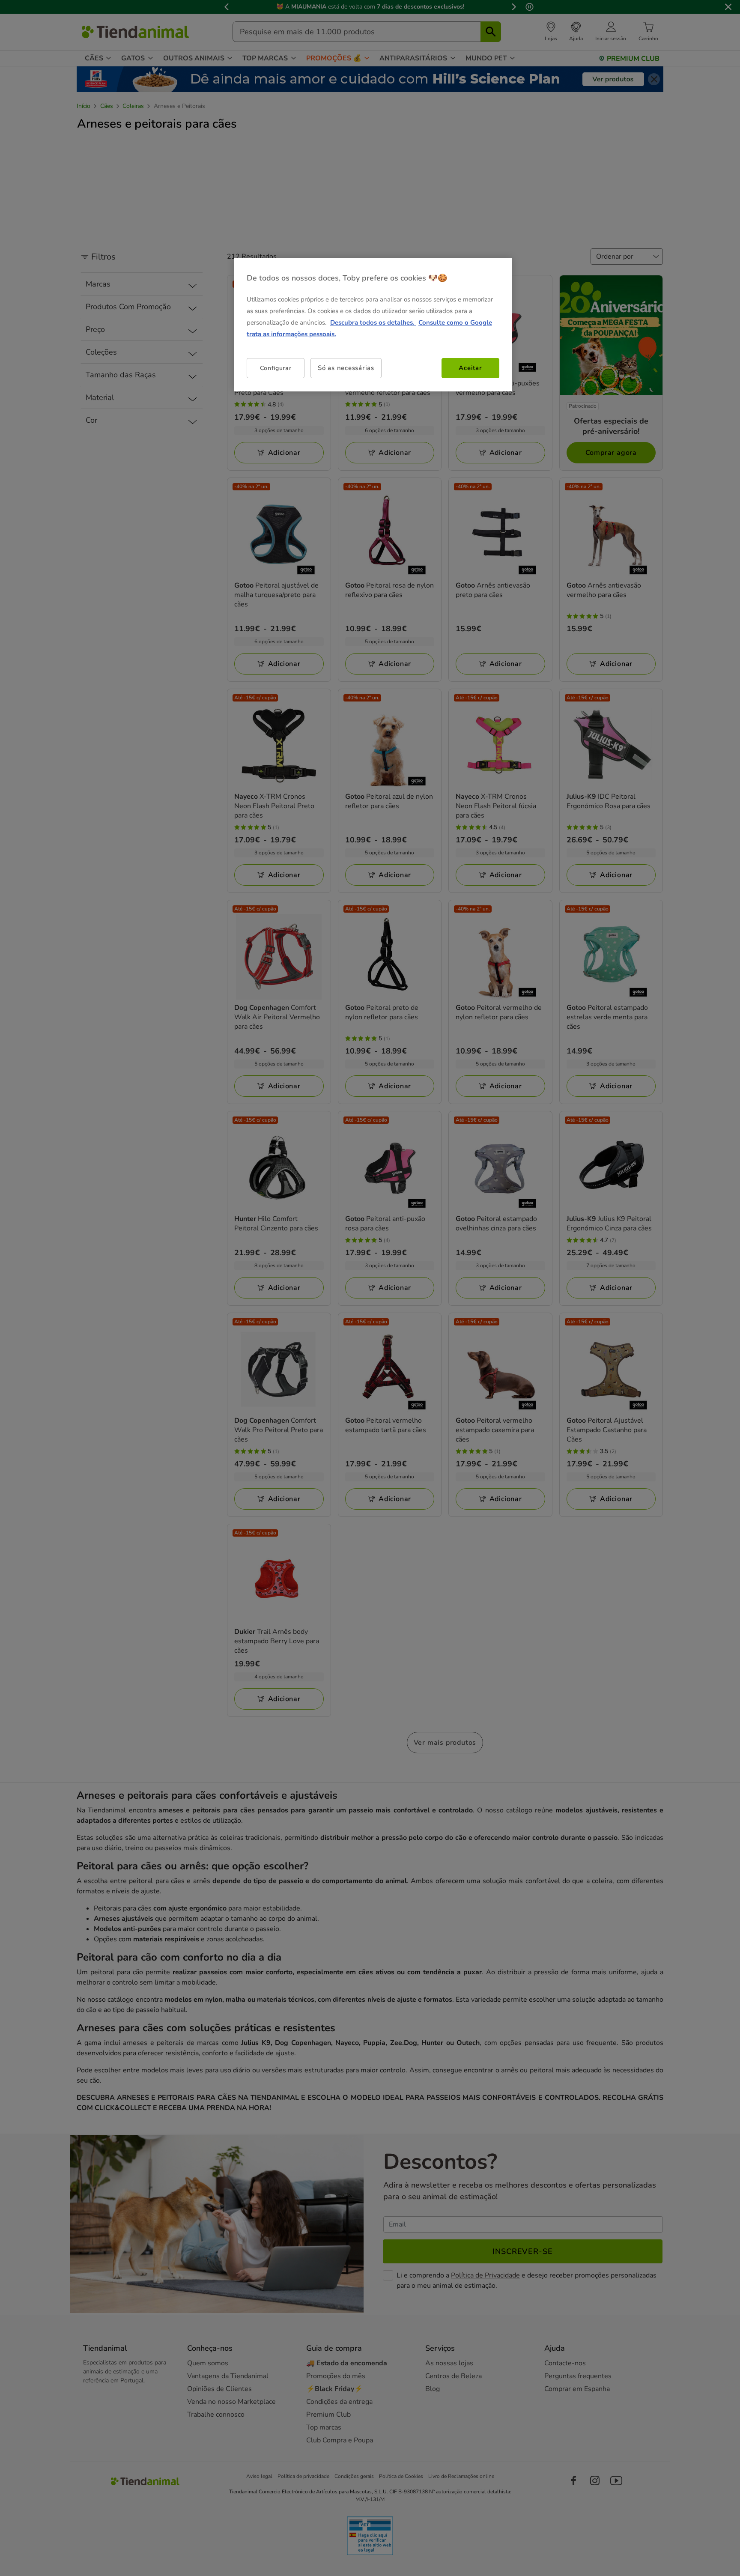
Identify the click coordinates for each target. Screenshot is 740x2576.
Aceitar (470, 368)
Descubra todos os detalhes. (373, 322)
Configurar (276, 368)
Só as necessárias (346, 368)
